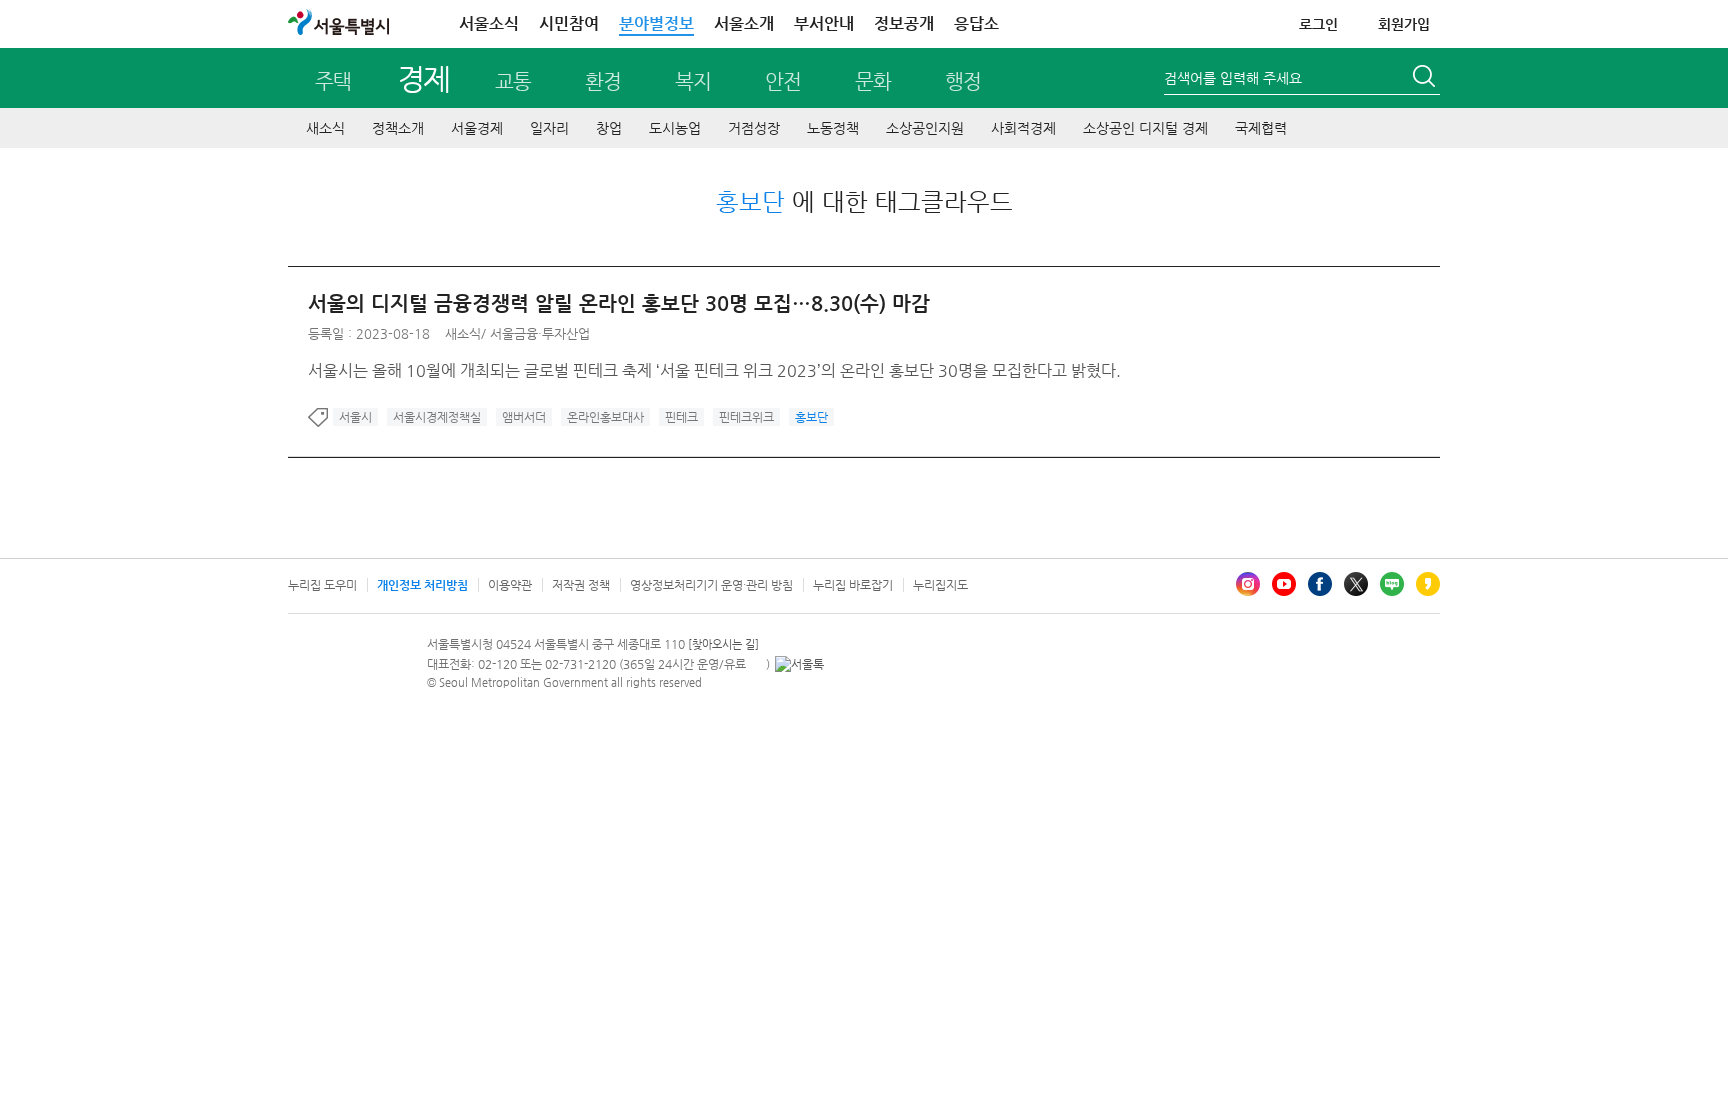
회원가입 (1404, 24)
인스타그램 (1248, 584)
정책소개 (398, 128)
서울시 (355, 417)
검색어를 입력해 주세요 (1233, 78)
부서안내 (824, 23)
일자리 (549, 128)
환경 (603, 81)
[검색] (1426, 79)
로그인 (1318, 24)
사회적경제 (1023, 128)
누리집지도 (940, 585)
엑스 (1356, 584)
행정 (963, 81)
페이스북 (1320, 584)
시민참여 (569, 23)
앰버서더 (524, 417)
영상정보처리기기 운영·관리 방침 (711, 585)
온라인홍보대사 (605, 417)
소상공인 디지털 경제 (1145, 128)
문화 (873, 81)
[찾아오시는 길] (723, 644)
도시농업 (675, 128)
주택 (333, 81)
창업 (609, 128)
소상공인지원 (925, 128)
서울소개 (744, 23)
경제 (423, 78)
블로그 (1392, 584)
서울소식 (489, 23)
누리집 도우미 (322, 585)
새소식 (325, 128)
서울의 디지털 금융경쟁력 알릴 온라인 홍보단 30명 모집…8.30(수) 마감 (619, 303)
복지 (693, 81)
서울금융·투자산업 (540, 333)
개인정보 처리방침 (422, 585)
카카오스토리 (1428, 584)
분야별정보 (656, 23)
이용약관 (510, 585)
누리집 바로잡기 (853, 585)
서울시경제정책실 (437, 417)
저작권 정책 (581, 585)
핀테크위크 (746, 417)
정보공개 (904, 23)
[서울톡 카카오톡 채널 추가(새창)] (799, 664)
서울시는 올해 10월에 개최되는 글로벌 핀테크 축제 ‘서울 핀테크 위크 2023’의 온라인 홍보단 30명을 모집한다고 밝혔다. (714, 370)
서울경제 (477, 128)
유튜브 (1284, 584)
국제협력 (1261, 128)
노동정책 (833, 128)
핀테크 (681, 417)
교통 (513, 81)
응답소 (976, 23)
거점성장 (754, 128)
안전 (783, 81)
